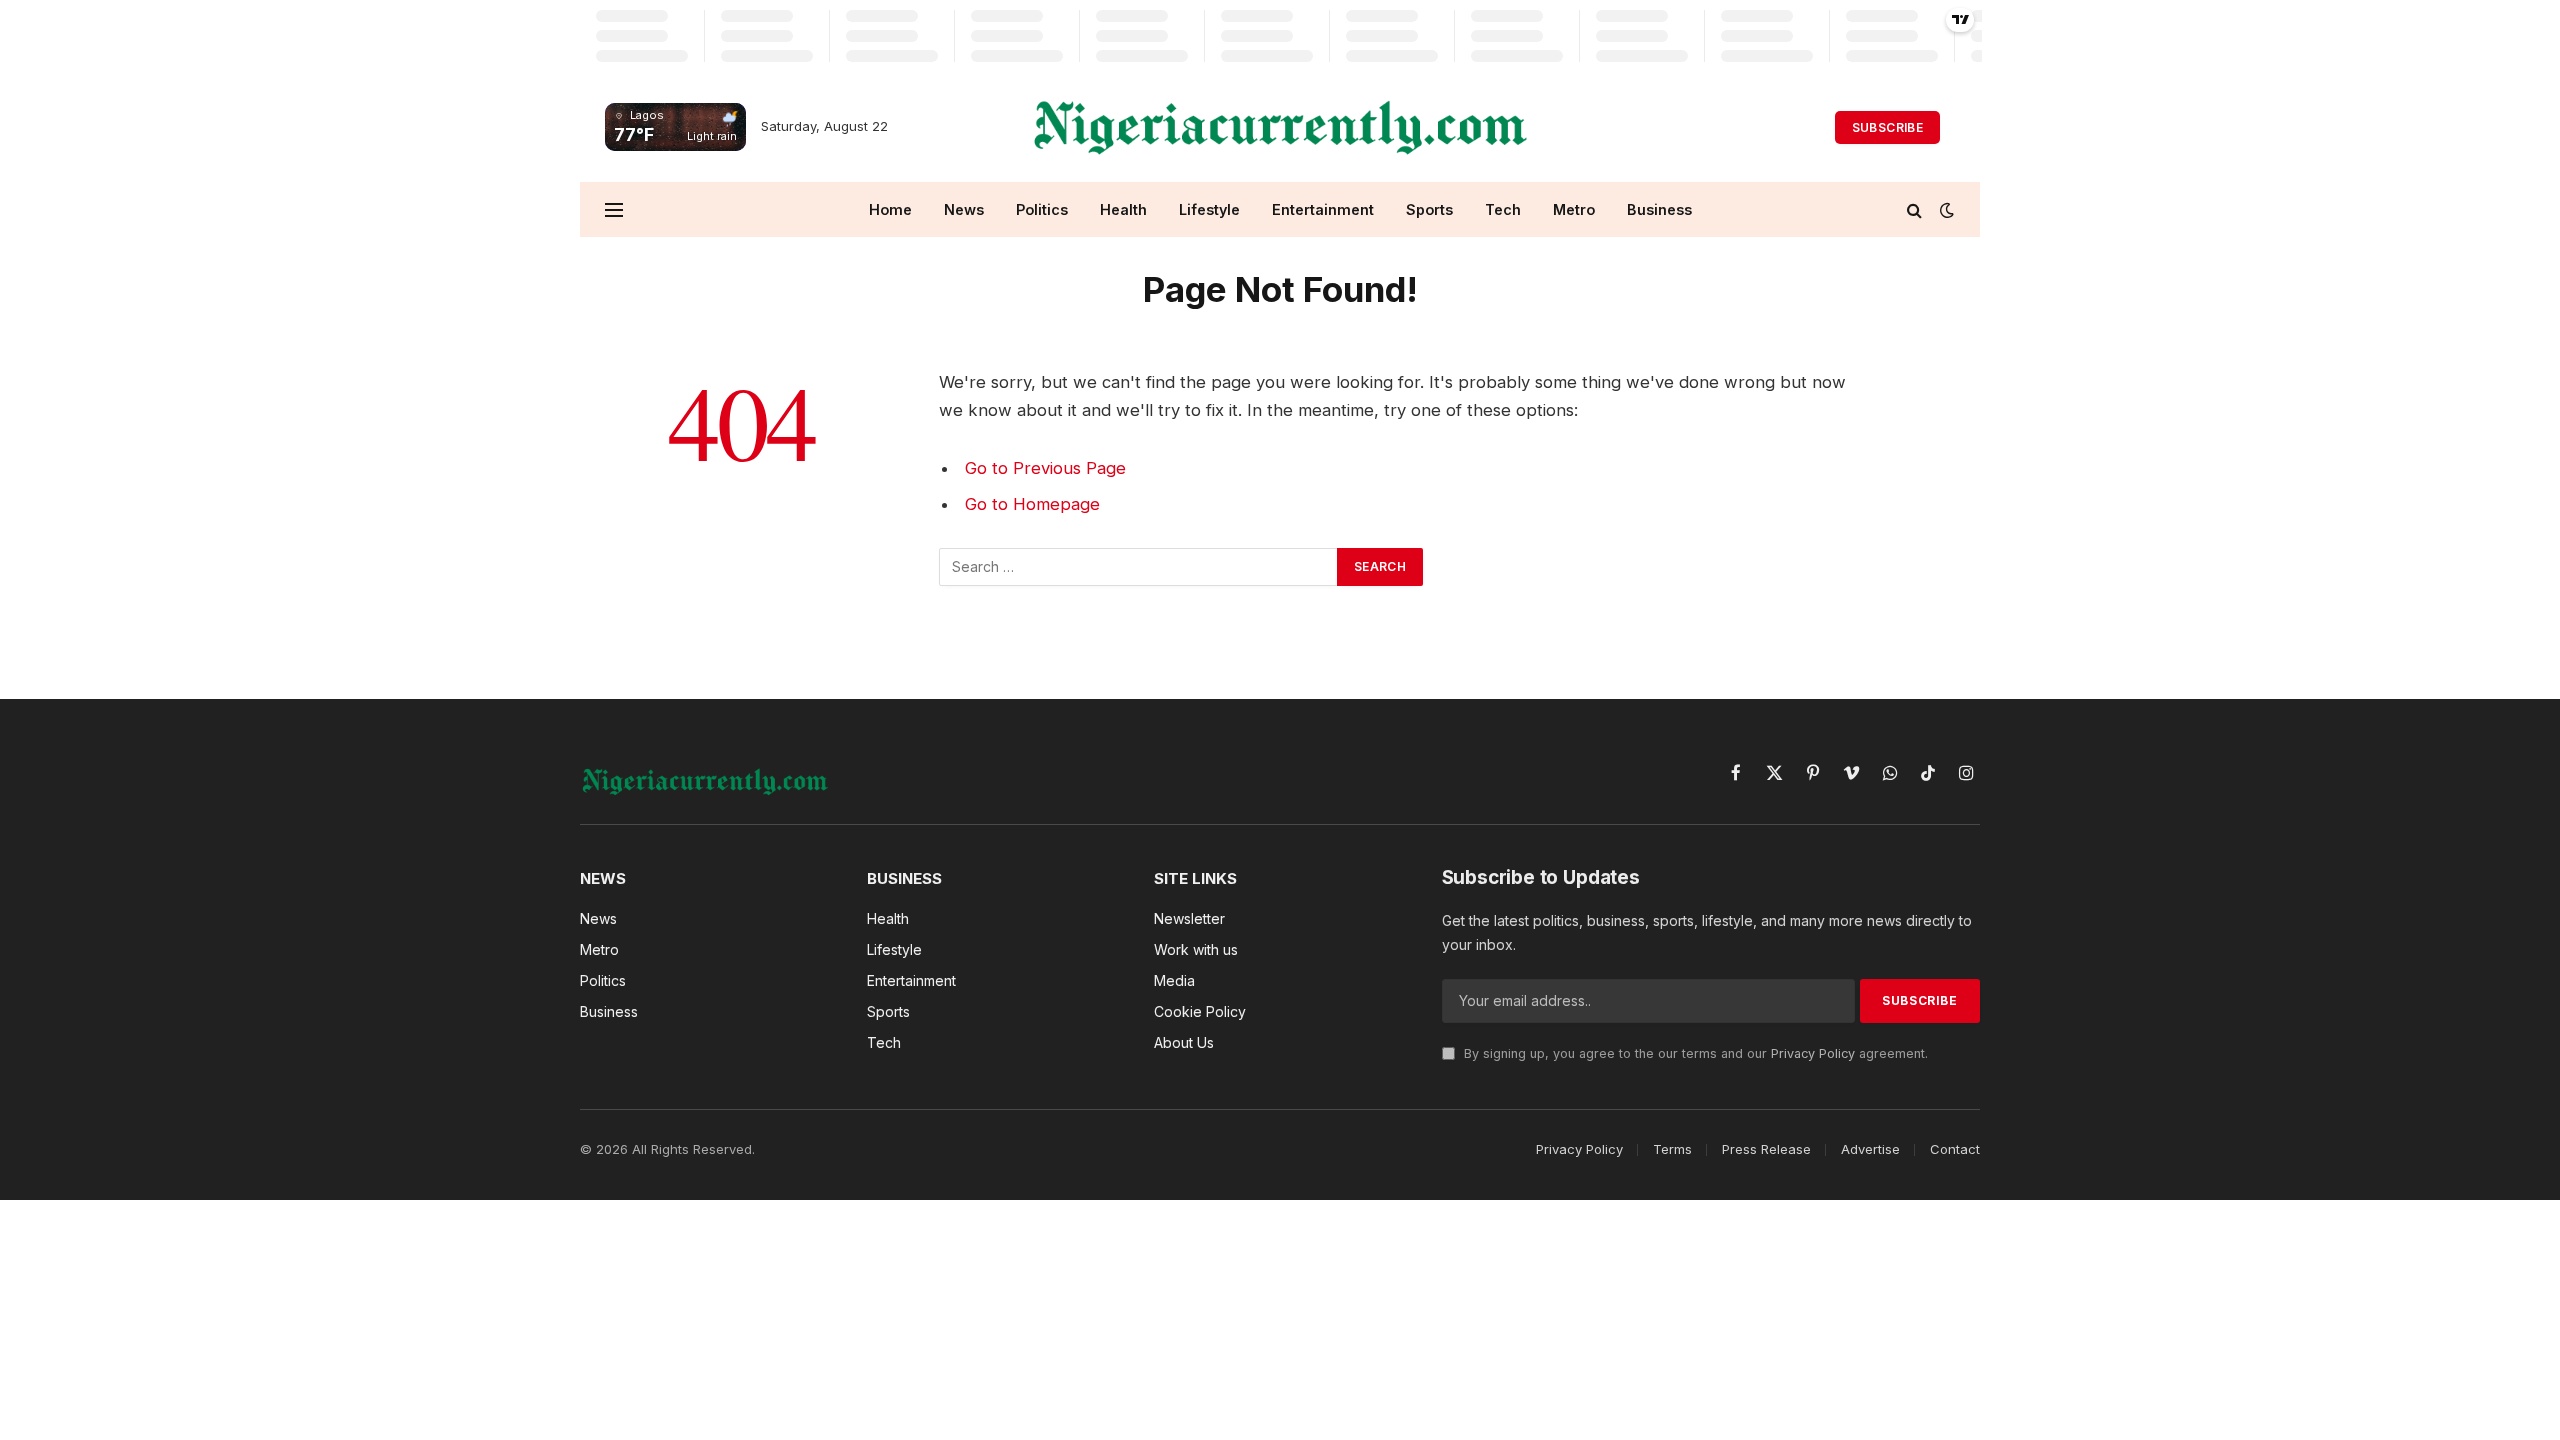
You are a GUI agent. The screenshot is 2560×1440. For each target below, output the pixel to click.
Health (1123, 209)
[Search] (1914, 209)
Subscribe (1887, 127)
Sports (1429, 209)
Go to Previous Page (1045, 468)
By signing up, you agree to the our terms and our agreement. (1694, 1053)
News (964, 209)
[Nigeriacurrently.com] (1280, 127)
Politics (1042, 209)
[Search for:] (1139, 567)
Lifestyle (1209, 209)
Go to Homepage (1032, 504)
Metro (1574, 209)
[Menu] (614, 209)
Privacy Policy (1813, 1053)
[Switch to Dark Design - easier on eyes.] (1945, 210)
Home (890, 209)
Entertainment (1323, 209)
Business (1659, 209)
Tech (1503, 209)
